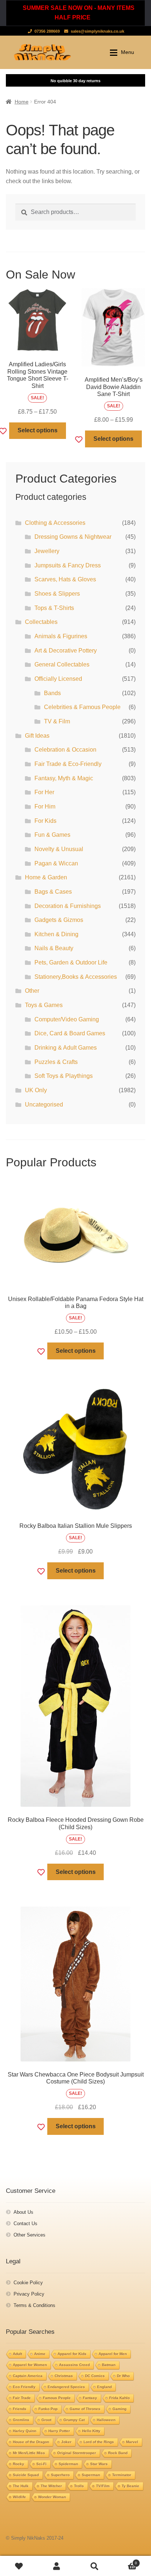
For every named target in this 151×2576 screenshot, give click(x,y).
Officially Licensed (58, 679)
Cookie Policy (28, 2283)
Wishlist (19, 2566)
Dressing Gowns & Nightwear (73, 537)
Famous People (57, 2398)
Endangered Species (66, 2387)
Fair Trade (22, 2398)
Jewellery (47, 551)
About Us (23, 2212)
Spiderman (68, 2464)
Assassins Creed (74, 2365)
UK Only (36, 1090)
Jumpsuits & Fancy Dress (68, 565)
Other (32, 991)
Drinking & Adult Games (66, 1048)
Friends (20, 2409)
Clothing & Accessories (55, 523)
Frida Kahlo (119, 2398)
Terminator (122, 2475)
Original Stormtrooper (77, 2453)
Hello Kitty (91, 2431)
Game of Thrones (85, 2409)
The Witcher (51, 2486)
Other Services (30, 2235)
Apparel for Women (30, 2365)
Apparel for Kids (72, 2354)
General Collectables (62, 664)
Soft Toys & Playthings (64, 1076)
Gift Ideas (37, 736)
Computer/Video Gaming (67, 1019)
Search (94, 2566)
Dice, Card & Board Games (70, 1033)
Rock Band (118, 2453)
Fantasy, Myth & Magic (64, 778)
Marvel (132, 2442)
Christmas (64, 2376)
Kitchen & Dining (56, 934)
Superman (91, 2475)
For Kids (45, 821)
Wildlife (19, 2497)
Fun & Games (52, 835)
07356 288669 (47, 31)
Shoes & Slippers (57, 594)
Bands (52, 693)
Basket (125, 2561)
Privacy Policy (29, 2294)
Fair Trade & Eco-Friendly (68, 764)
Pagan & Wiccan (56, 863)
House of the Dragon (31, 2442)
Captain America (28, 2376)
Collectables (41, 622)
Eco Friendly (24, 2387)
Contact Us (25, 2223)
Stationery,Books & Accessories (76, 977)
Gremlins (21, 2420)
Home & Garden (46, 877)
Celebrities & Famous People (82, 707)
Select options (38, 430)
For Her (44, 792)
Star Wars (99, 2464)
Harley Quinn (25, 2431)
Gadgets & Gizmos (59, 920)
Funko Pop (48, 2409)
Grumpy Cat (74, 2420)
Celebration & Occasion (65, 750)
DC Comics (95, 2376)
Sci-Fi (41, 2464)
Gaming (119, 2409)
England (104, 2387)
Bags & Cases (53, 892)
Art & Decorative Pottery (66, 651)
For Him (45, 806)
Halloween (106, 2420)
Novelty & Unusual (59, 849)
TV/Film (103, 2486)
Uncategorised (44, 1104)
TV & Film (57, 721)
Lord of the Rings (99, 2442)
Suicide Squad (26, 2475)
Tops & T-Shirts (54, 608)
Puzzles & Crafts (56, 1062)
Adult (17, 2354)
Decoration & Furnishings (68, 906)
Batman (109, 2365)
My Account (57, 2566)
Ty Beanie (130, 2486)
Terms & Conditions (34, 2305)
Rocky (19, 2464)
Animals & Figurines (61, 636)
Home (22, 102)
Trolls (79, 2486)
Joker (66, 2442)
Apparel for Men (113, 2354)
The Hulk (21, 2486)
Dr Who (123, 2376)
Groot (46, 2420)
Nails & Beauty (54, 948)
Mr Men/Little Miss (29, 2453)
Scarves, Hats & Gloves (65, 579)
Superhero (60, 2475)
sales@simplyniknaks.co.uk (97, 31)
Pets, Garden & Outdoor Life (71, 962)
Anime (40, 2354)
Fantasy (90, 2398)
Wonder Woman (52, 2497)
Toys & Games (44, 1005)
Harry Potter (59, 2431)
